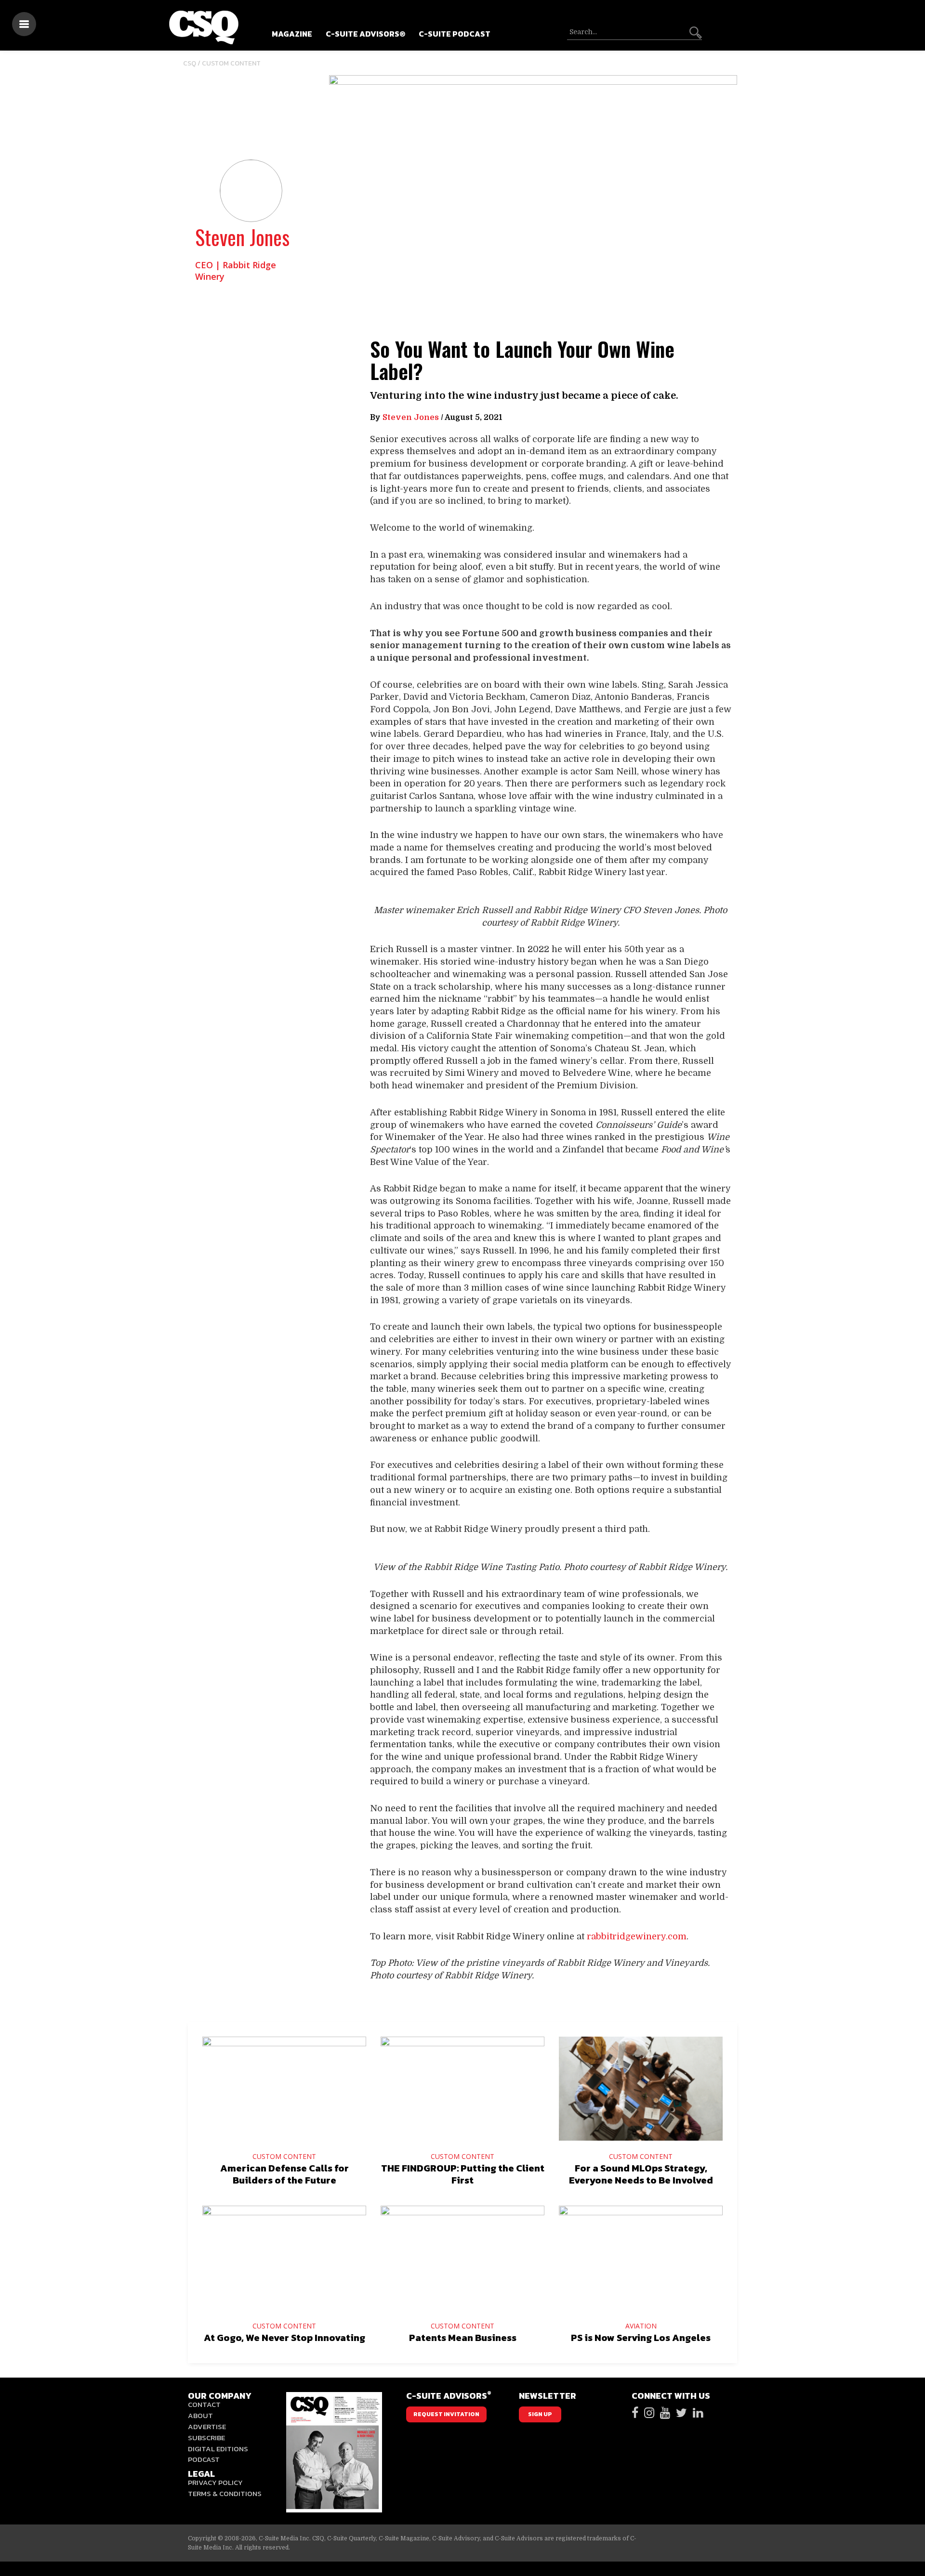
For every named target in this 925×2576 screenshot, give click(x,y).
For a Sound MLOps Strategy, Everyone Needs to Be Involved (641, 2174)
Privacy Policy (215, 2482)
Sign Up (540, 2414)
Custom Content (231, 63)
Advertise (207, 2426)
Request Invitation (446, 2414)
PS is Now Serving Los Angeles (641, 2338)
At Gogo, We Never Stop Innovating (284, 2338)
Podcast (204, 2459)
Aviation (641, 2326)
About (200, 2415)
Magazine (292, 34)
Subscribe (206, 2438)
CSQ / (192, 63)
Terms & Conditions (225, 2493)
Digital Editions (218, 2449)
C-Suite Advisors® (365, 34)
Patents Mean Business (463, 2338)
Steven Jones (242, 237)
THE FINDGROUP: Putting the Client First (463, 2174)
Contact (204, 2404)
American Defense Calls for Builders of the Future (284, 2174)
